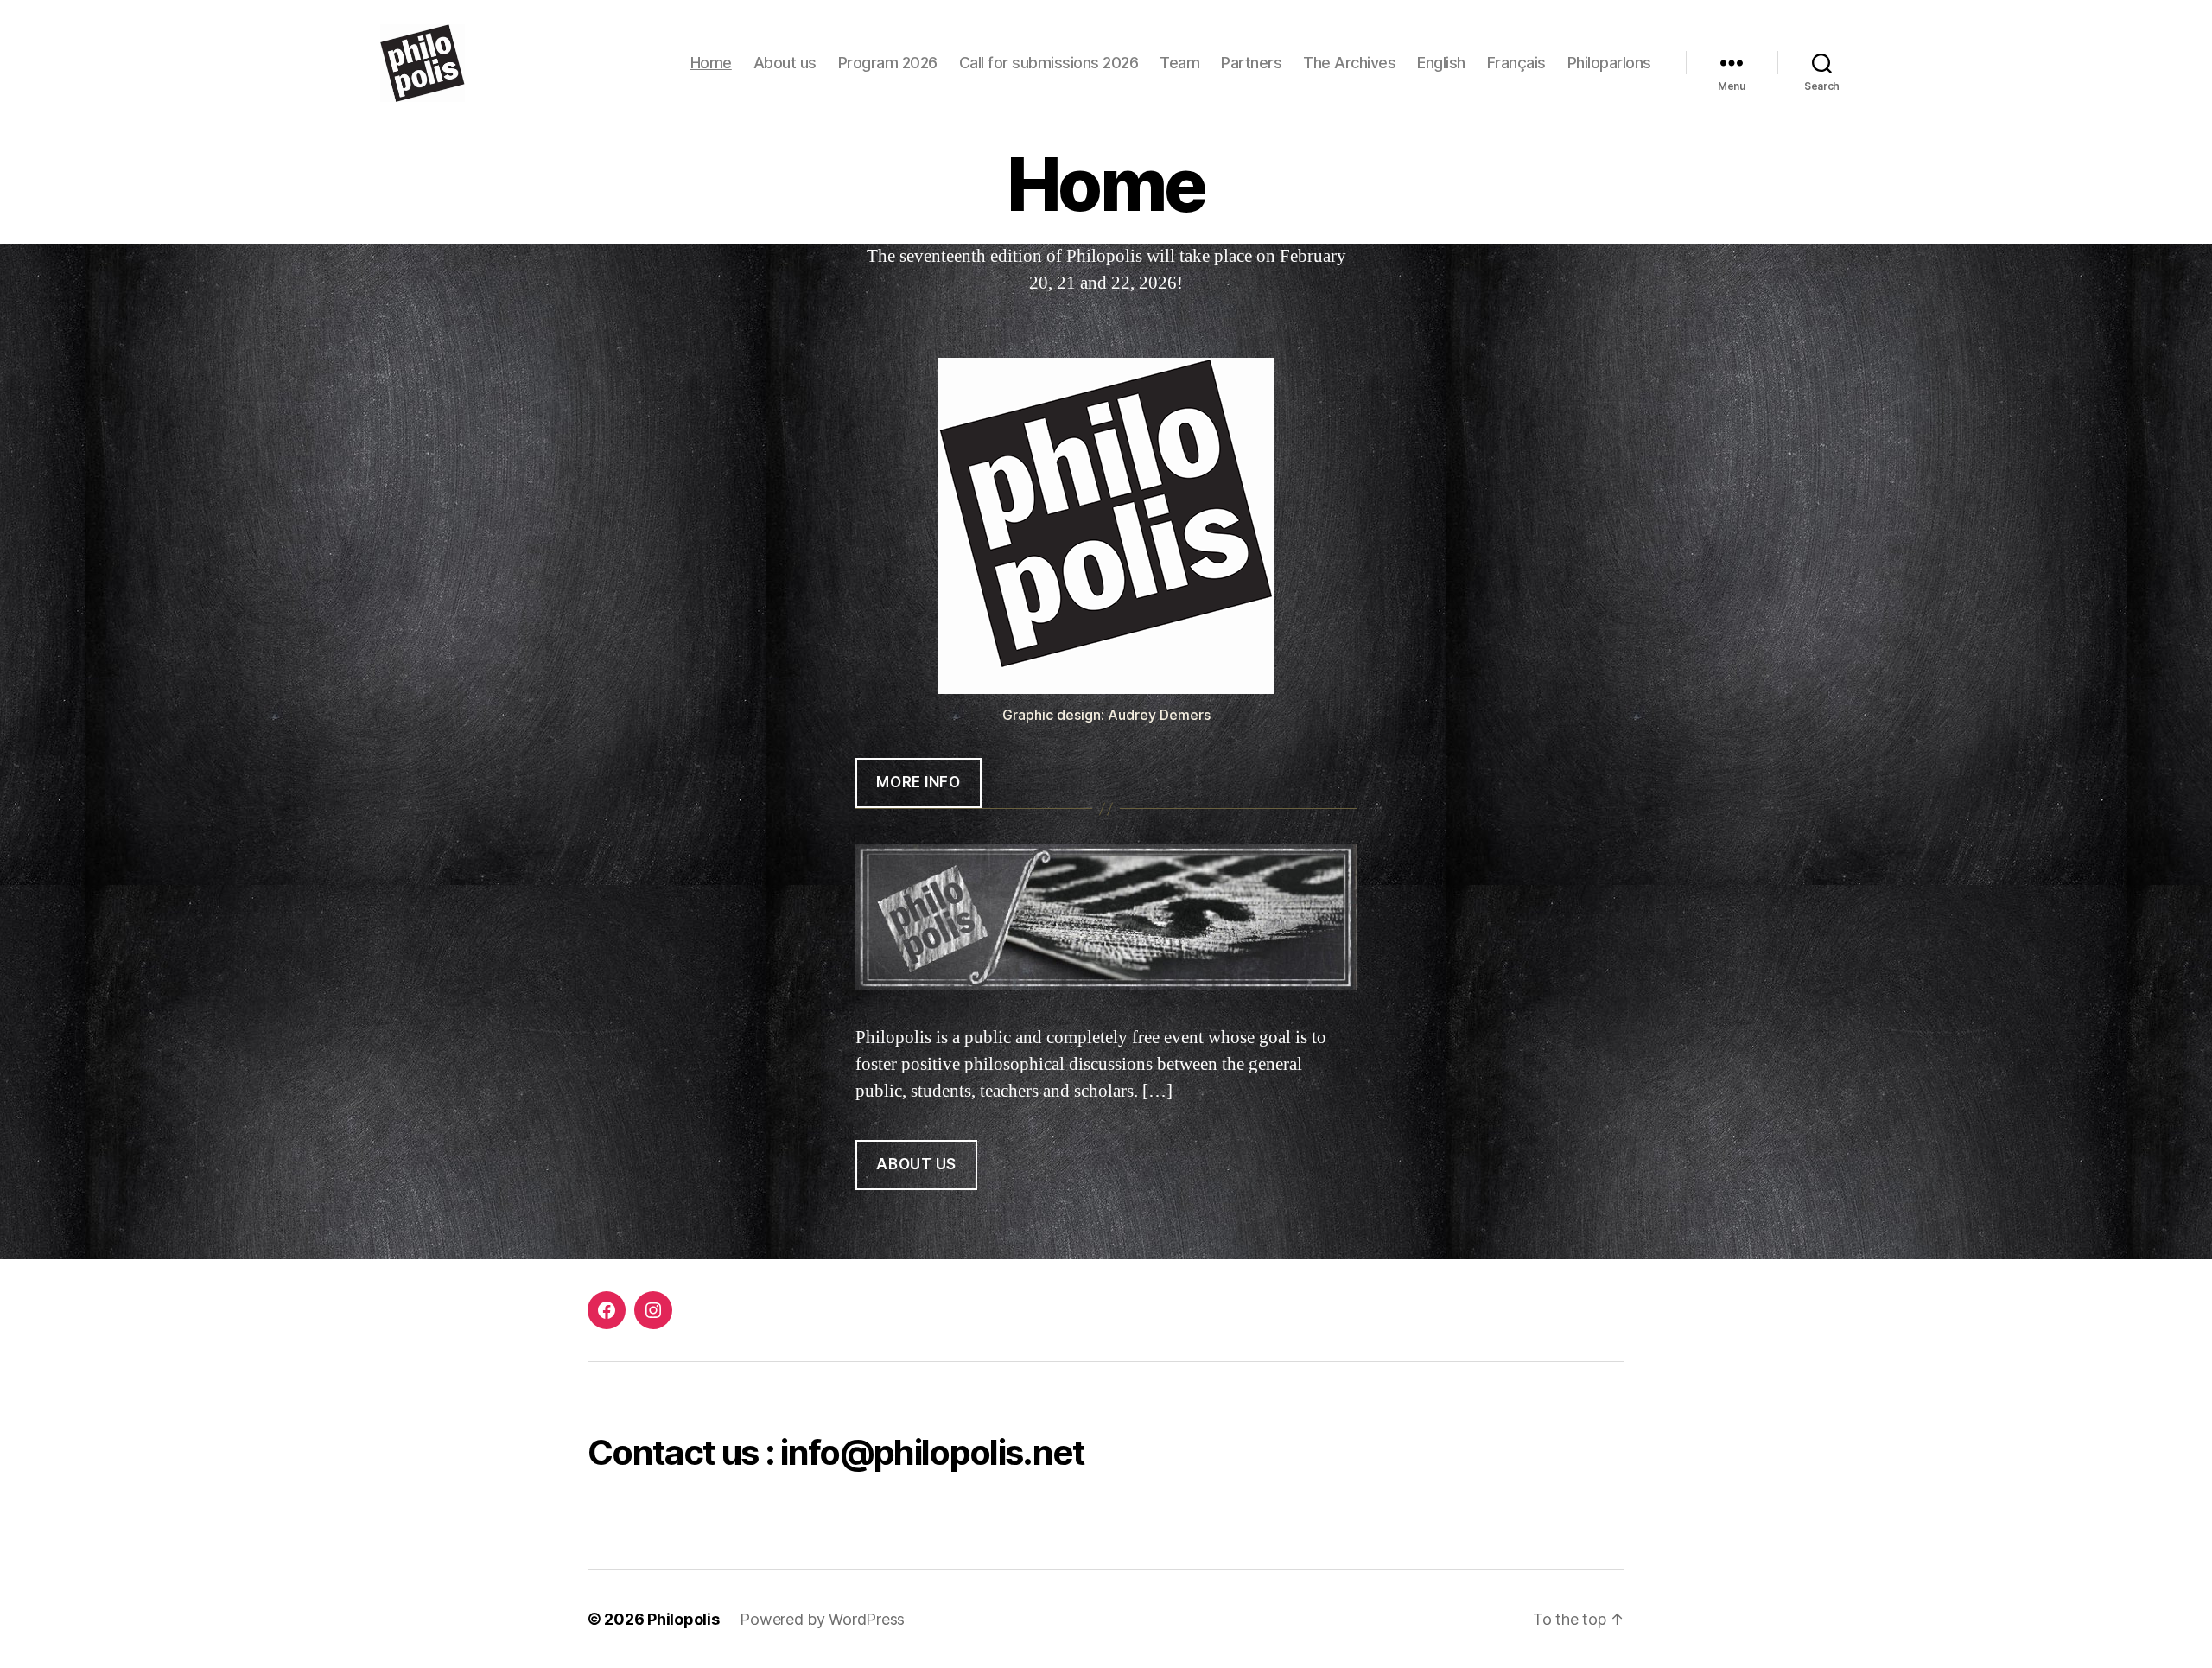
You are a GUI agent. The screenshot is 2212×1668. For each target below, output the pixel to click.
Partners (1251, 63)
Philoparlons (1609, 63)
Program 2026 (888, 63)
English (1441, 63)
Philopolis (683, 1619)
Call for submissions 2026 (1049, 63)
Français (1516, 63)
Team (1179, 63)
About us (785, 63)
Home (711, 63)
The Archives (1349, 63)
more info (918, 782)
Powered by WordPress (822, 1619)
